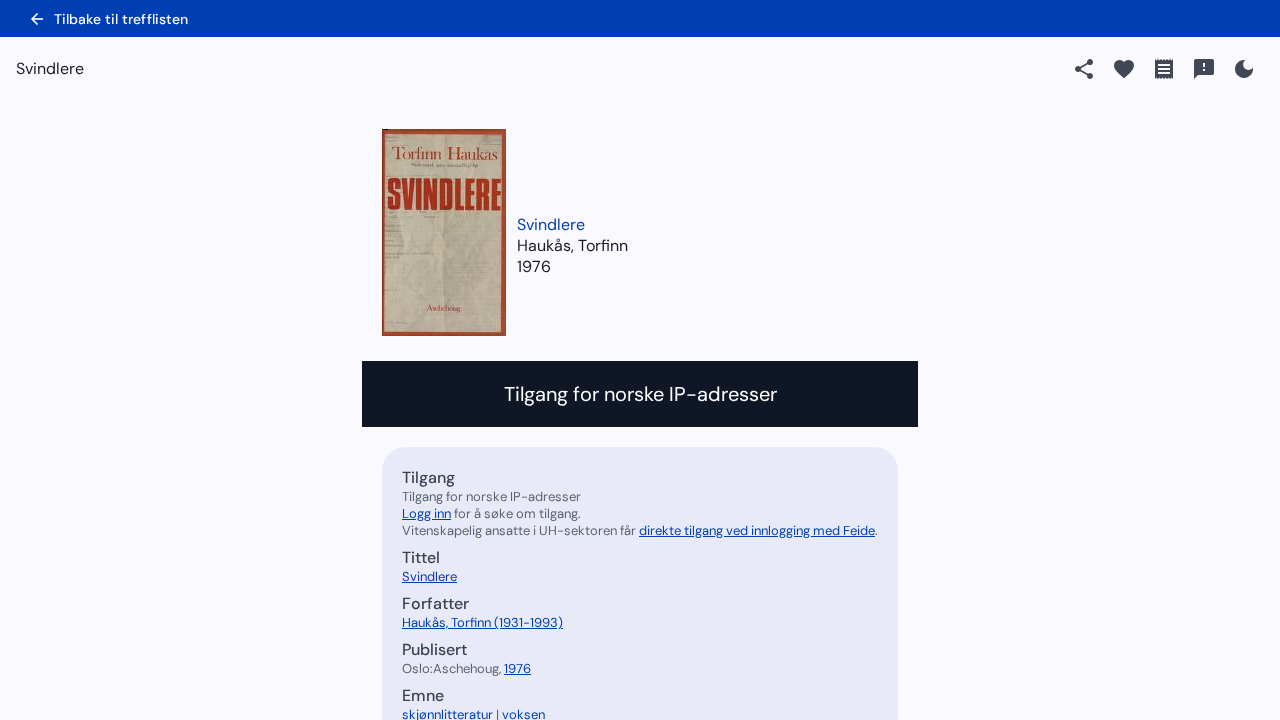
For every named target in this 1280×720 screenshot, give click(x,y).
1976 (534, 266)
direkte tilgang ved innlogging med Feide (757, 530)
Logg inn (426, 513)
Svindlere (551, 224)
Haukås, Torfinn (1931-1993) (482, 622)
